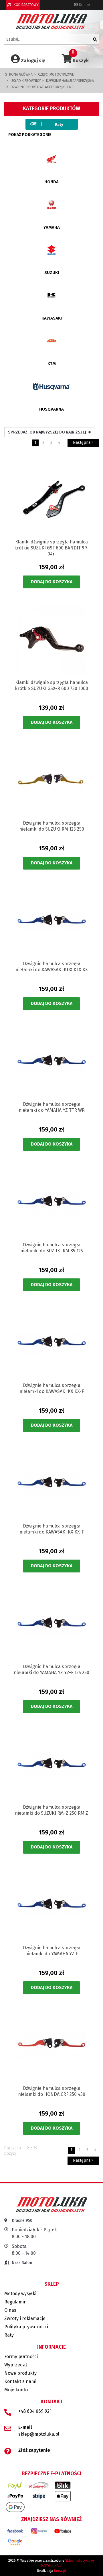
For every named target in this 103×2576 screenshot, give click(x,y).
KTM (52, 364)
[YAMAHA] (51, 204)
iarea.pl (60, 2571)
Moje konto (16, 2390)
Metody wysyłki (20, 2294)
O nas (10, 2310)
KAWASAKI (52, 318)
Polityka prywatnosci (26, 2327)
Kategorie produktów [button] (51, 109)
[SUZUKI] (51, 250)
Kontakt (85, 5)
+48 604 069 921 (35, 2411)
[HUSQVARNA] (51, 386)
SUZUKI (52, 273)
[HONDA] (51, 159)
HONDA (51, 182)
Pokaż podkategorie (30, 135)
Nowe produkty (20, 2373)
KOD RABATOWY (26, 5)
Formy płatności (21, 2357)
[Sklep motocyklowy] (52, 21)
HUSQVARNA (51, 409)
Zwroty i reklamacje (25, 2318)
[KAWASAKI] (51, 295)
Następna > (83, 443)
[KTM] (51, 341)
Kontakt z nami (20, 2381)
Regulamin (15, 2302)
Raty (9, 2335)
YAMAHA (52, 227)
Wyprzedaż (16, 2365)
